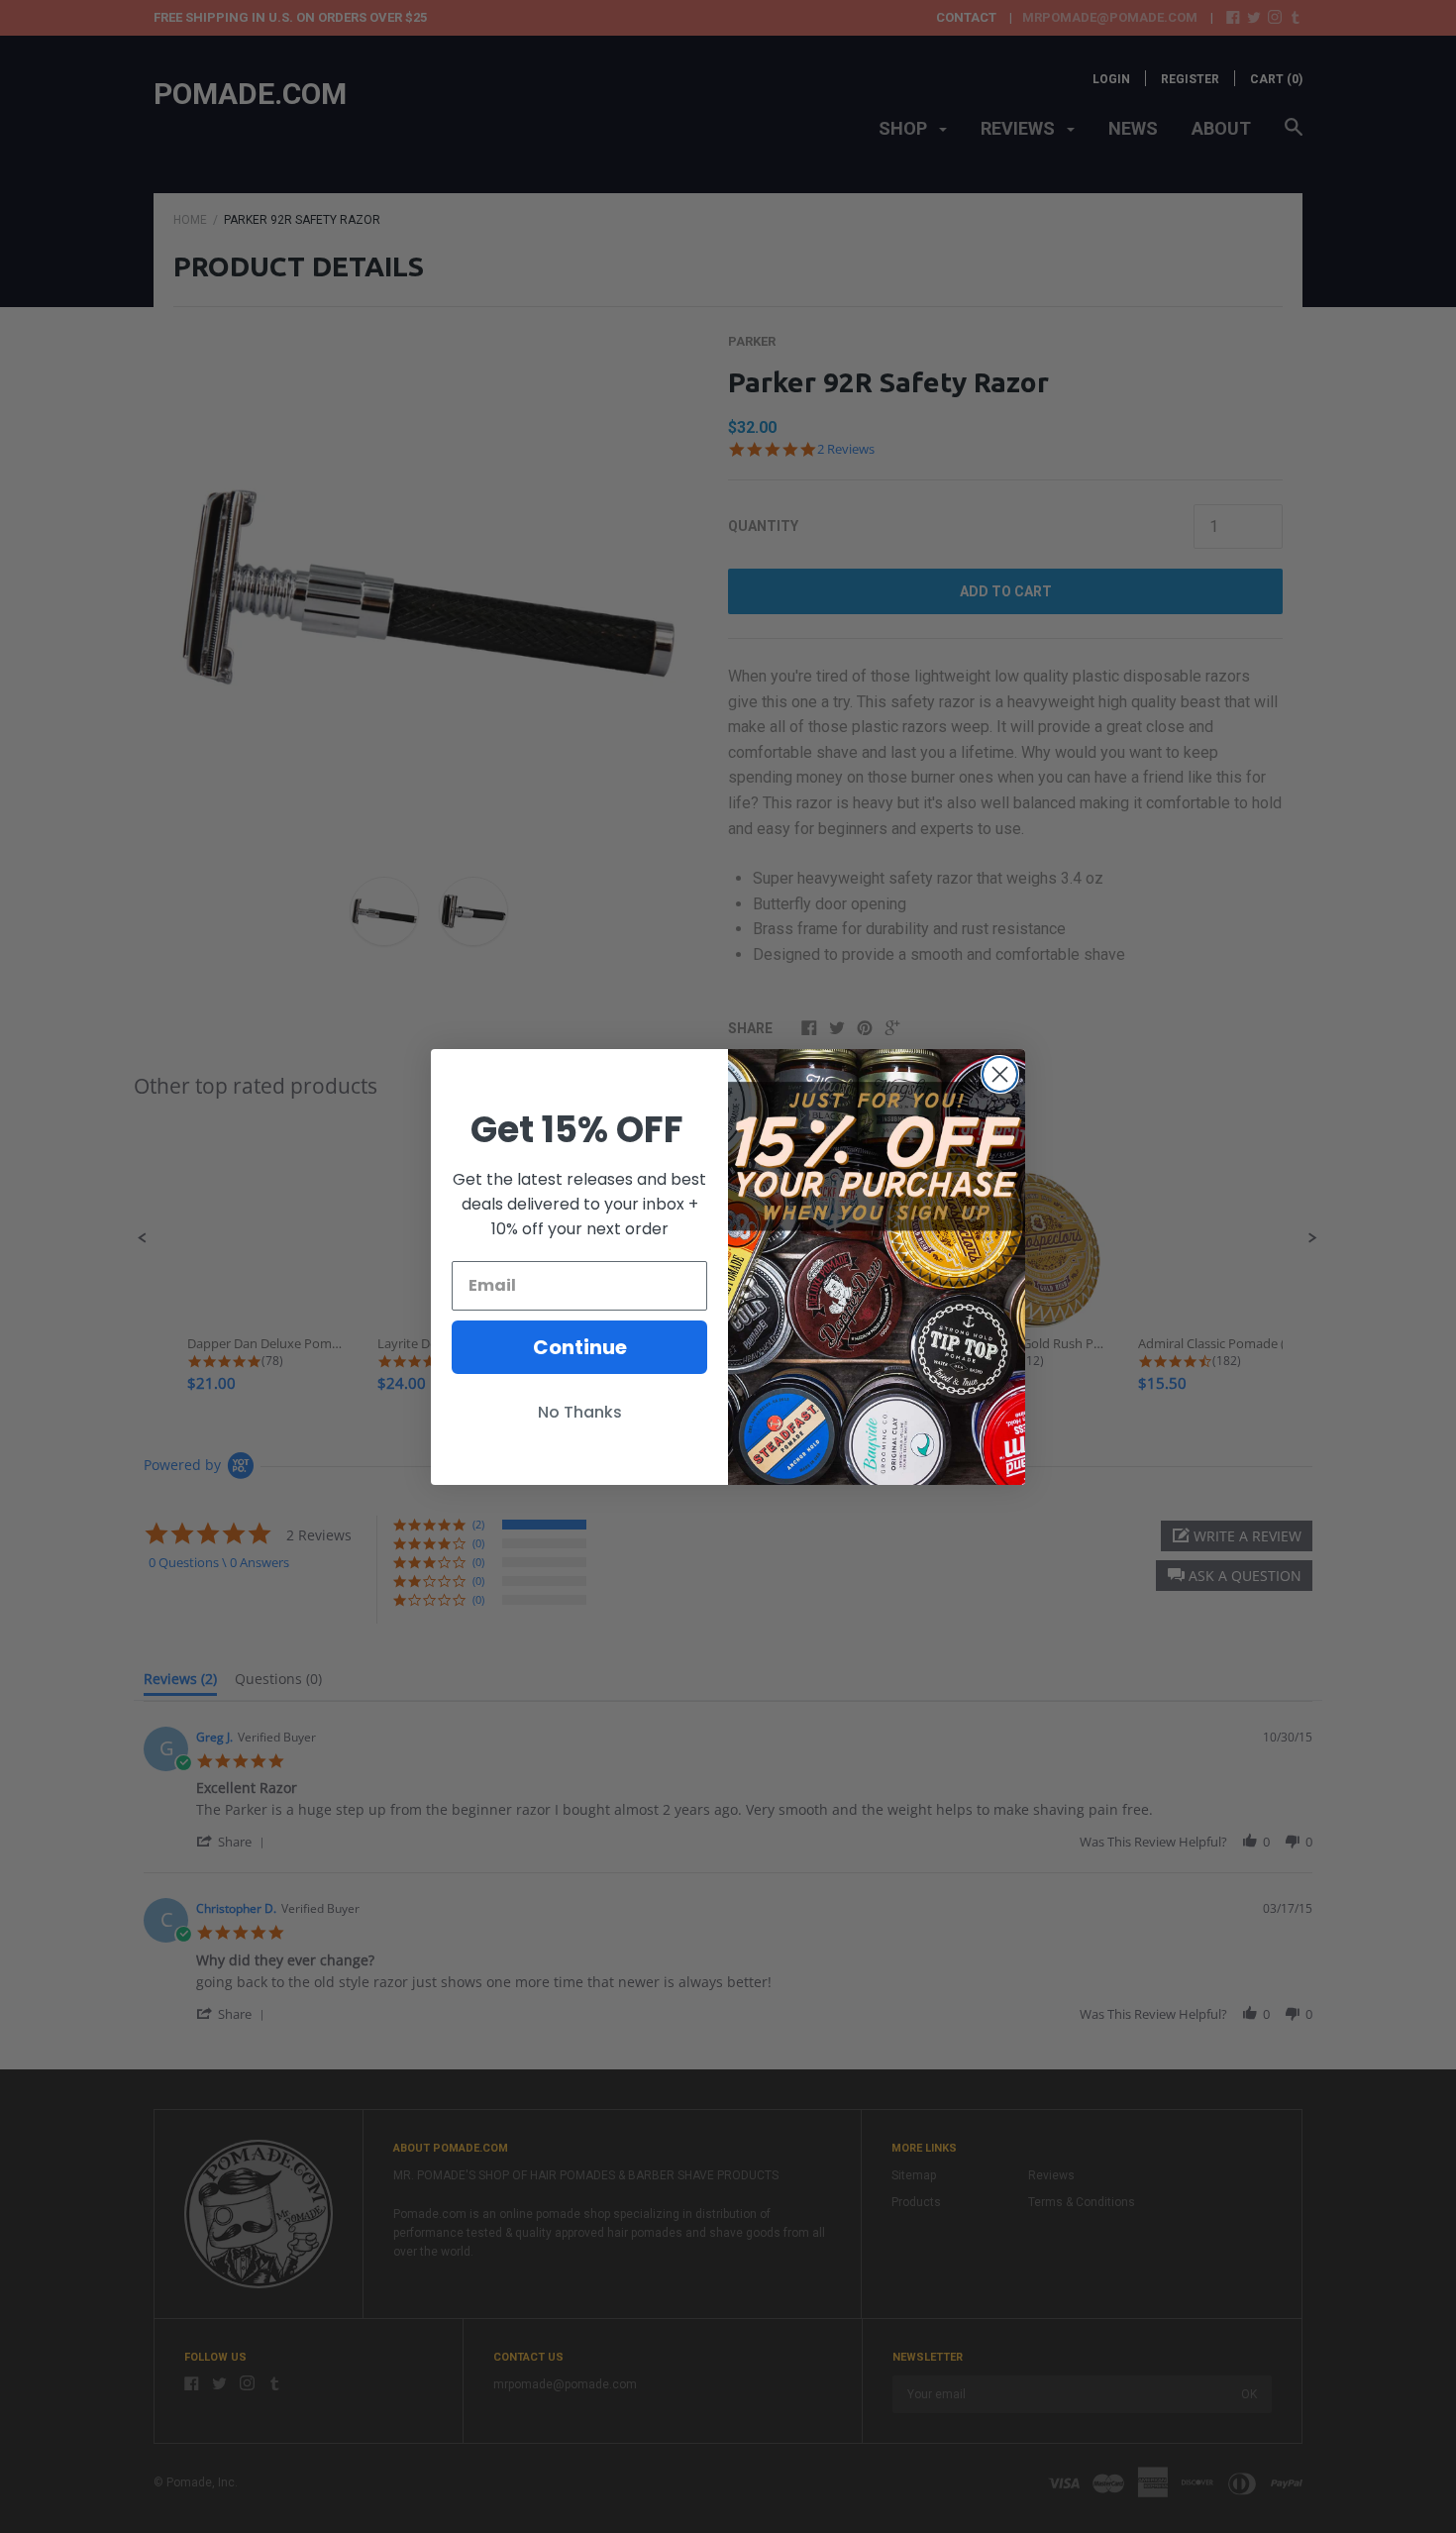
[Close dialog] (1000, 1074)
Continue (580, 1347)
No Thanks (580, 1412)
